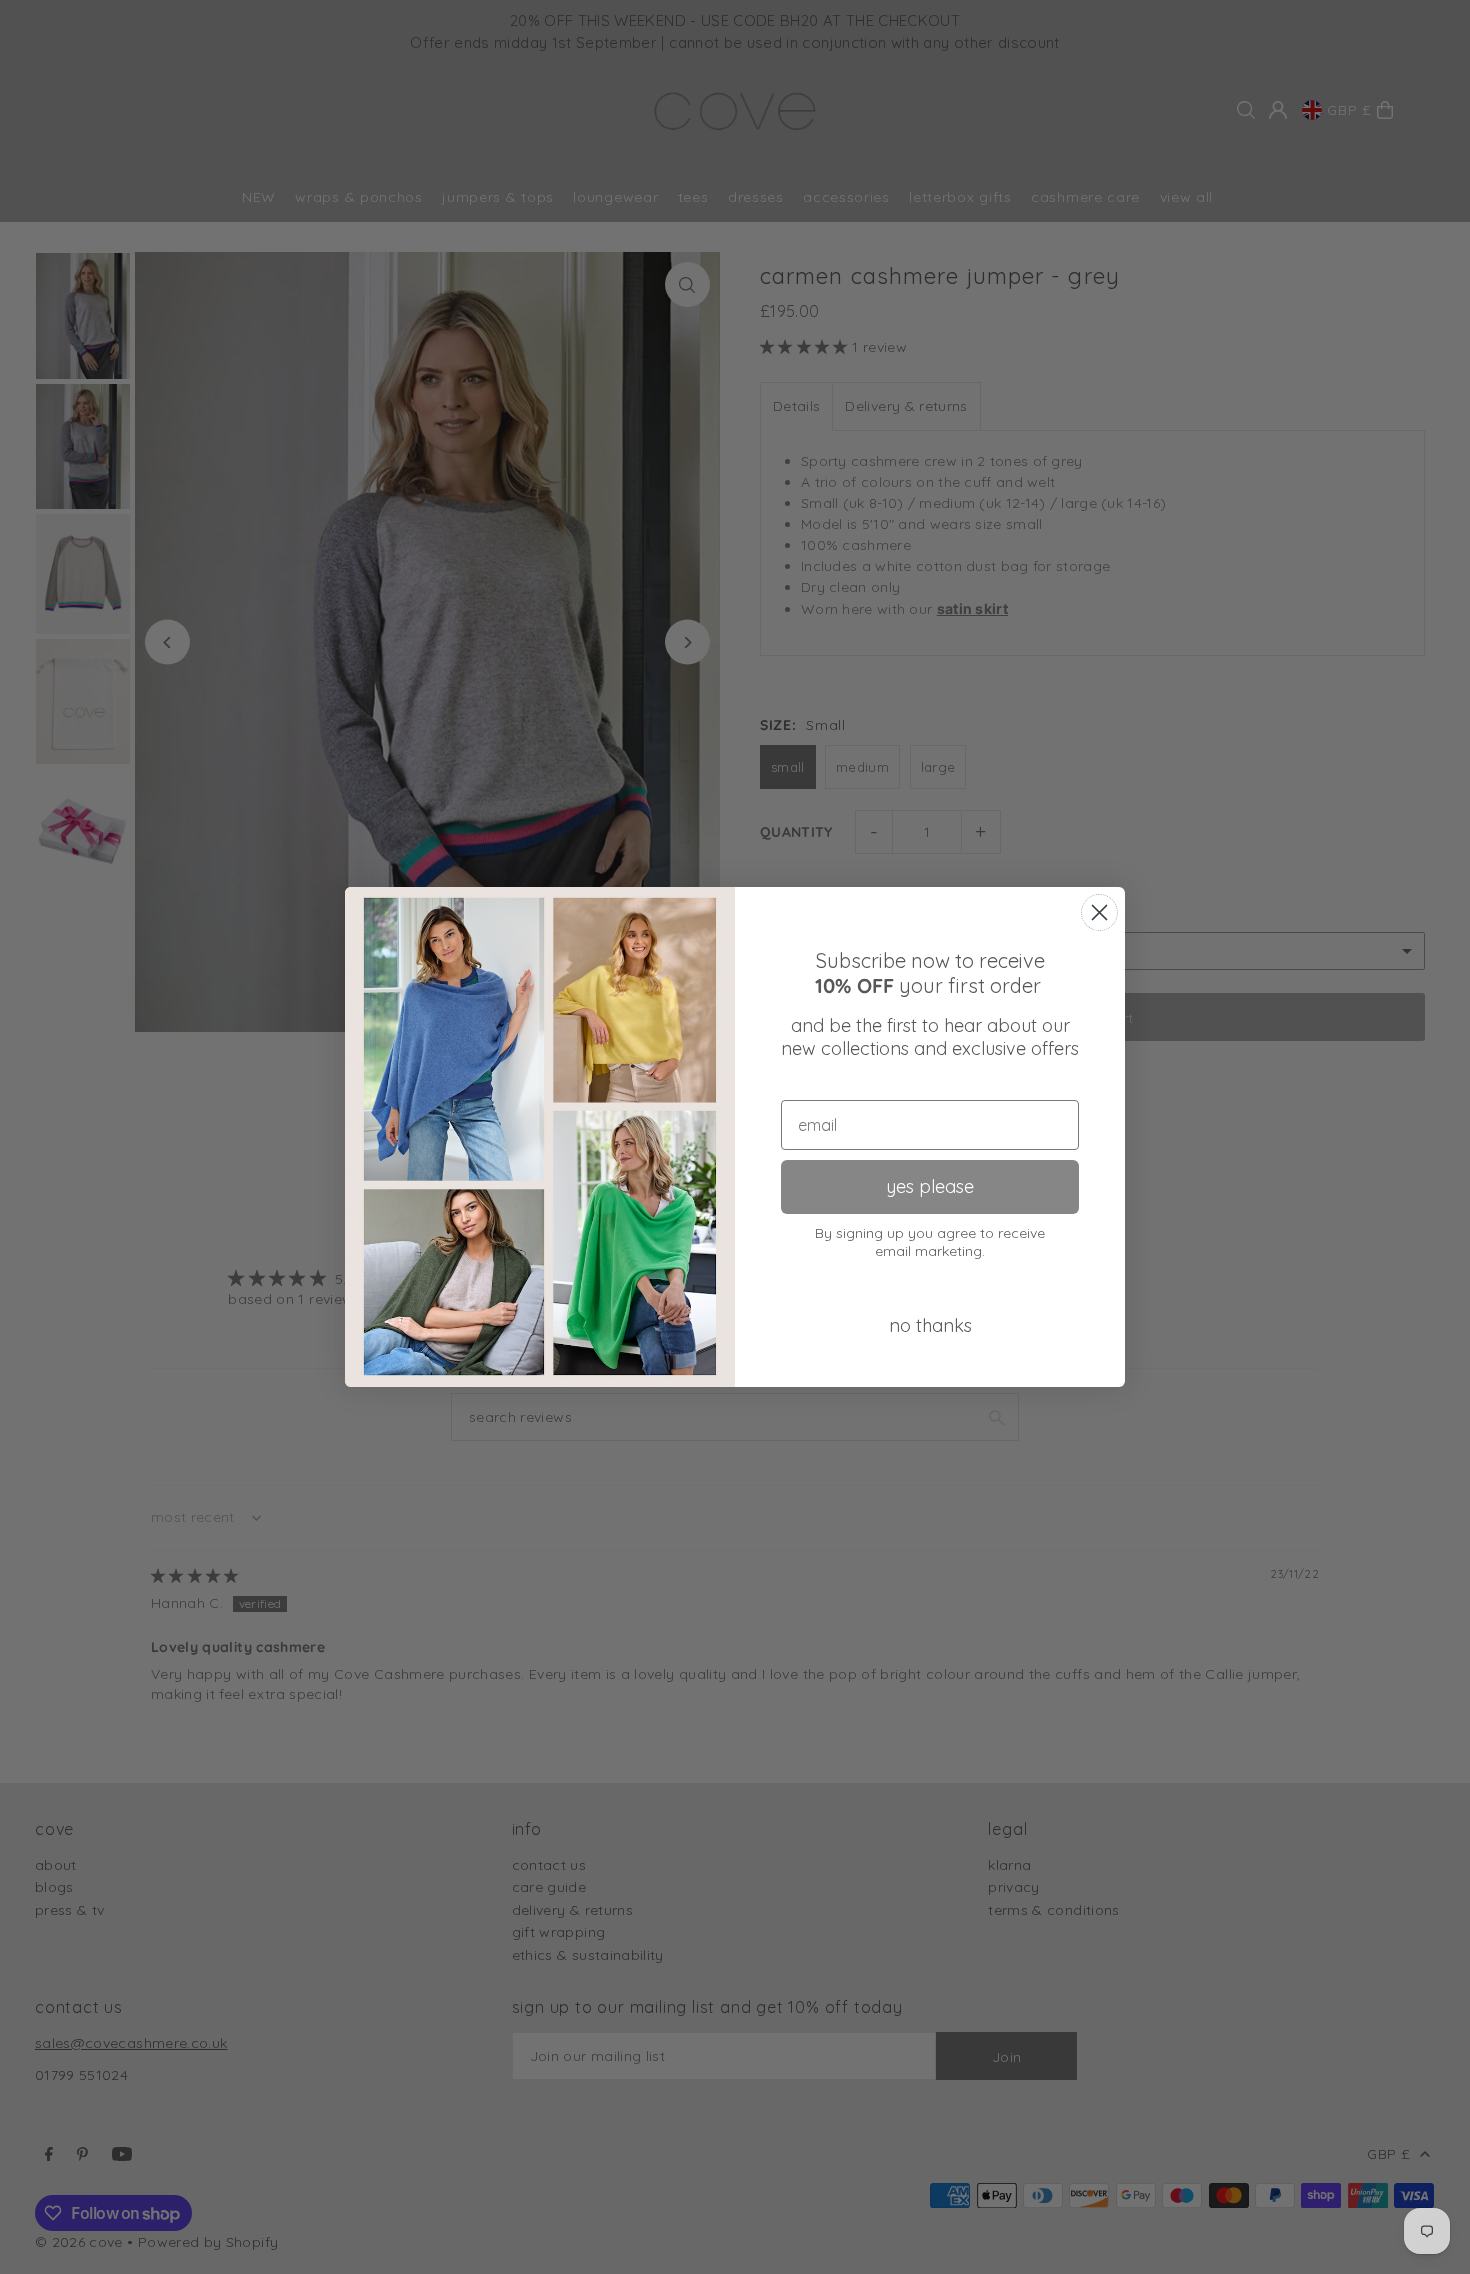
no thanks (930, 1325)
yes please (930, 1186)
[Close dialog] (1099, 912)
